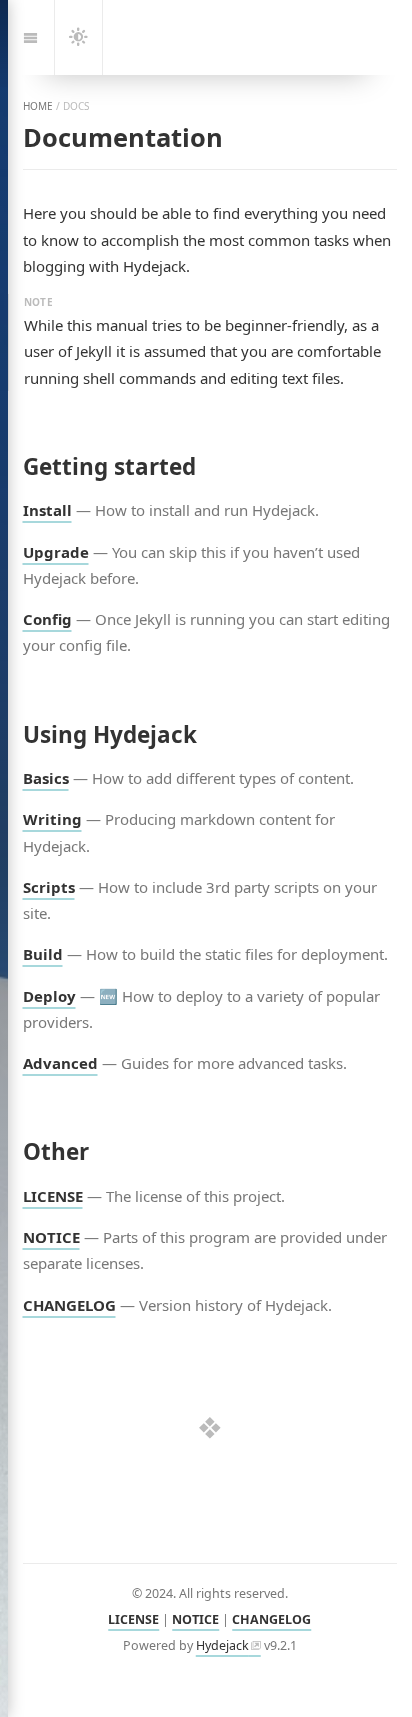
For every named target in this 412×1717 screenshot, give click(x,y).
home (38, 106)
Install (47, 510)
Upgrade (56, 552)
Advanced (60, 1063)
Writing (52, 819)
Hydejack (222, 1645)
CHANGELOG (69, 1305)
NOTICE (51, 1237)
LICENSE (53, 1196)
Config (47, 619)
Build (43, 954)
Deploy (49, 996)
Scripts (49, 887)
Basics (46, 778)
